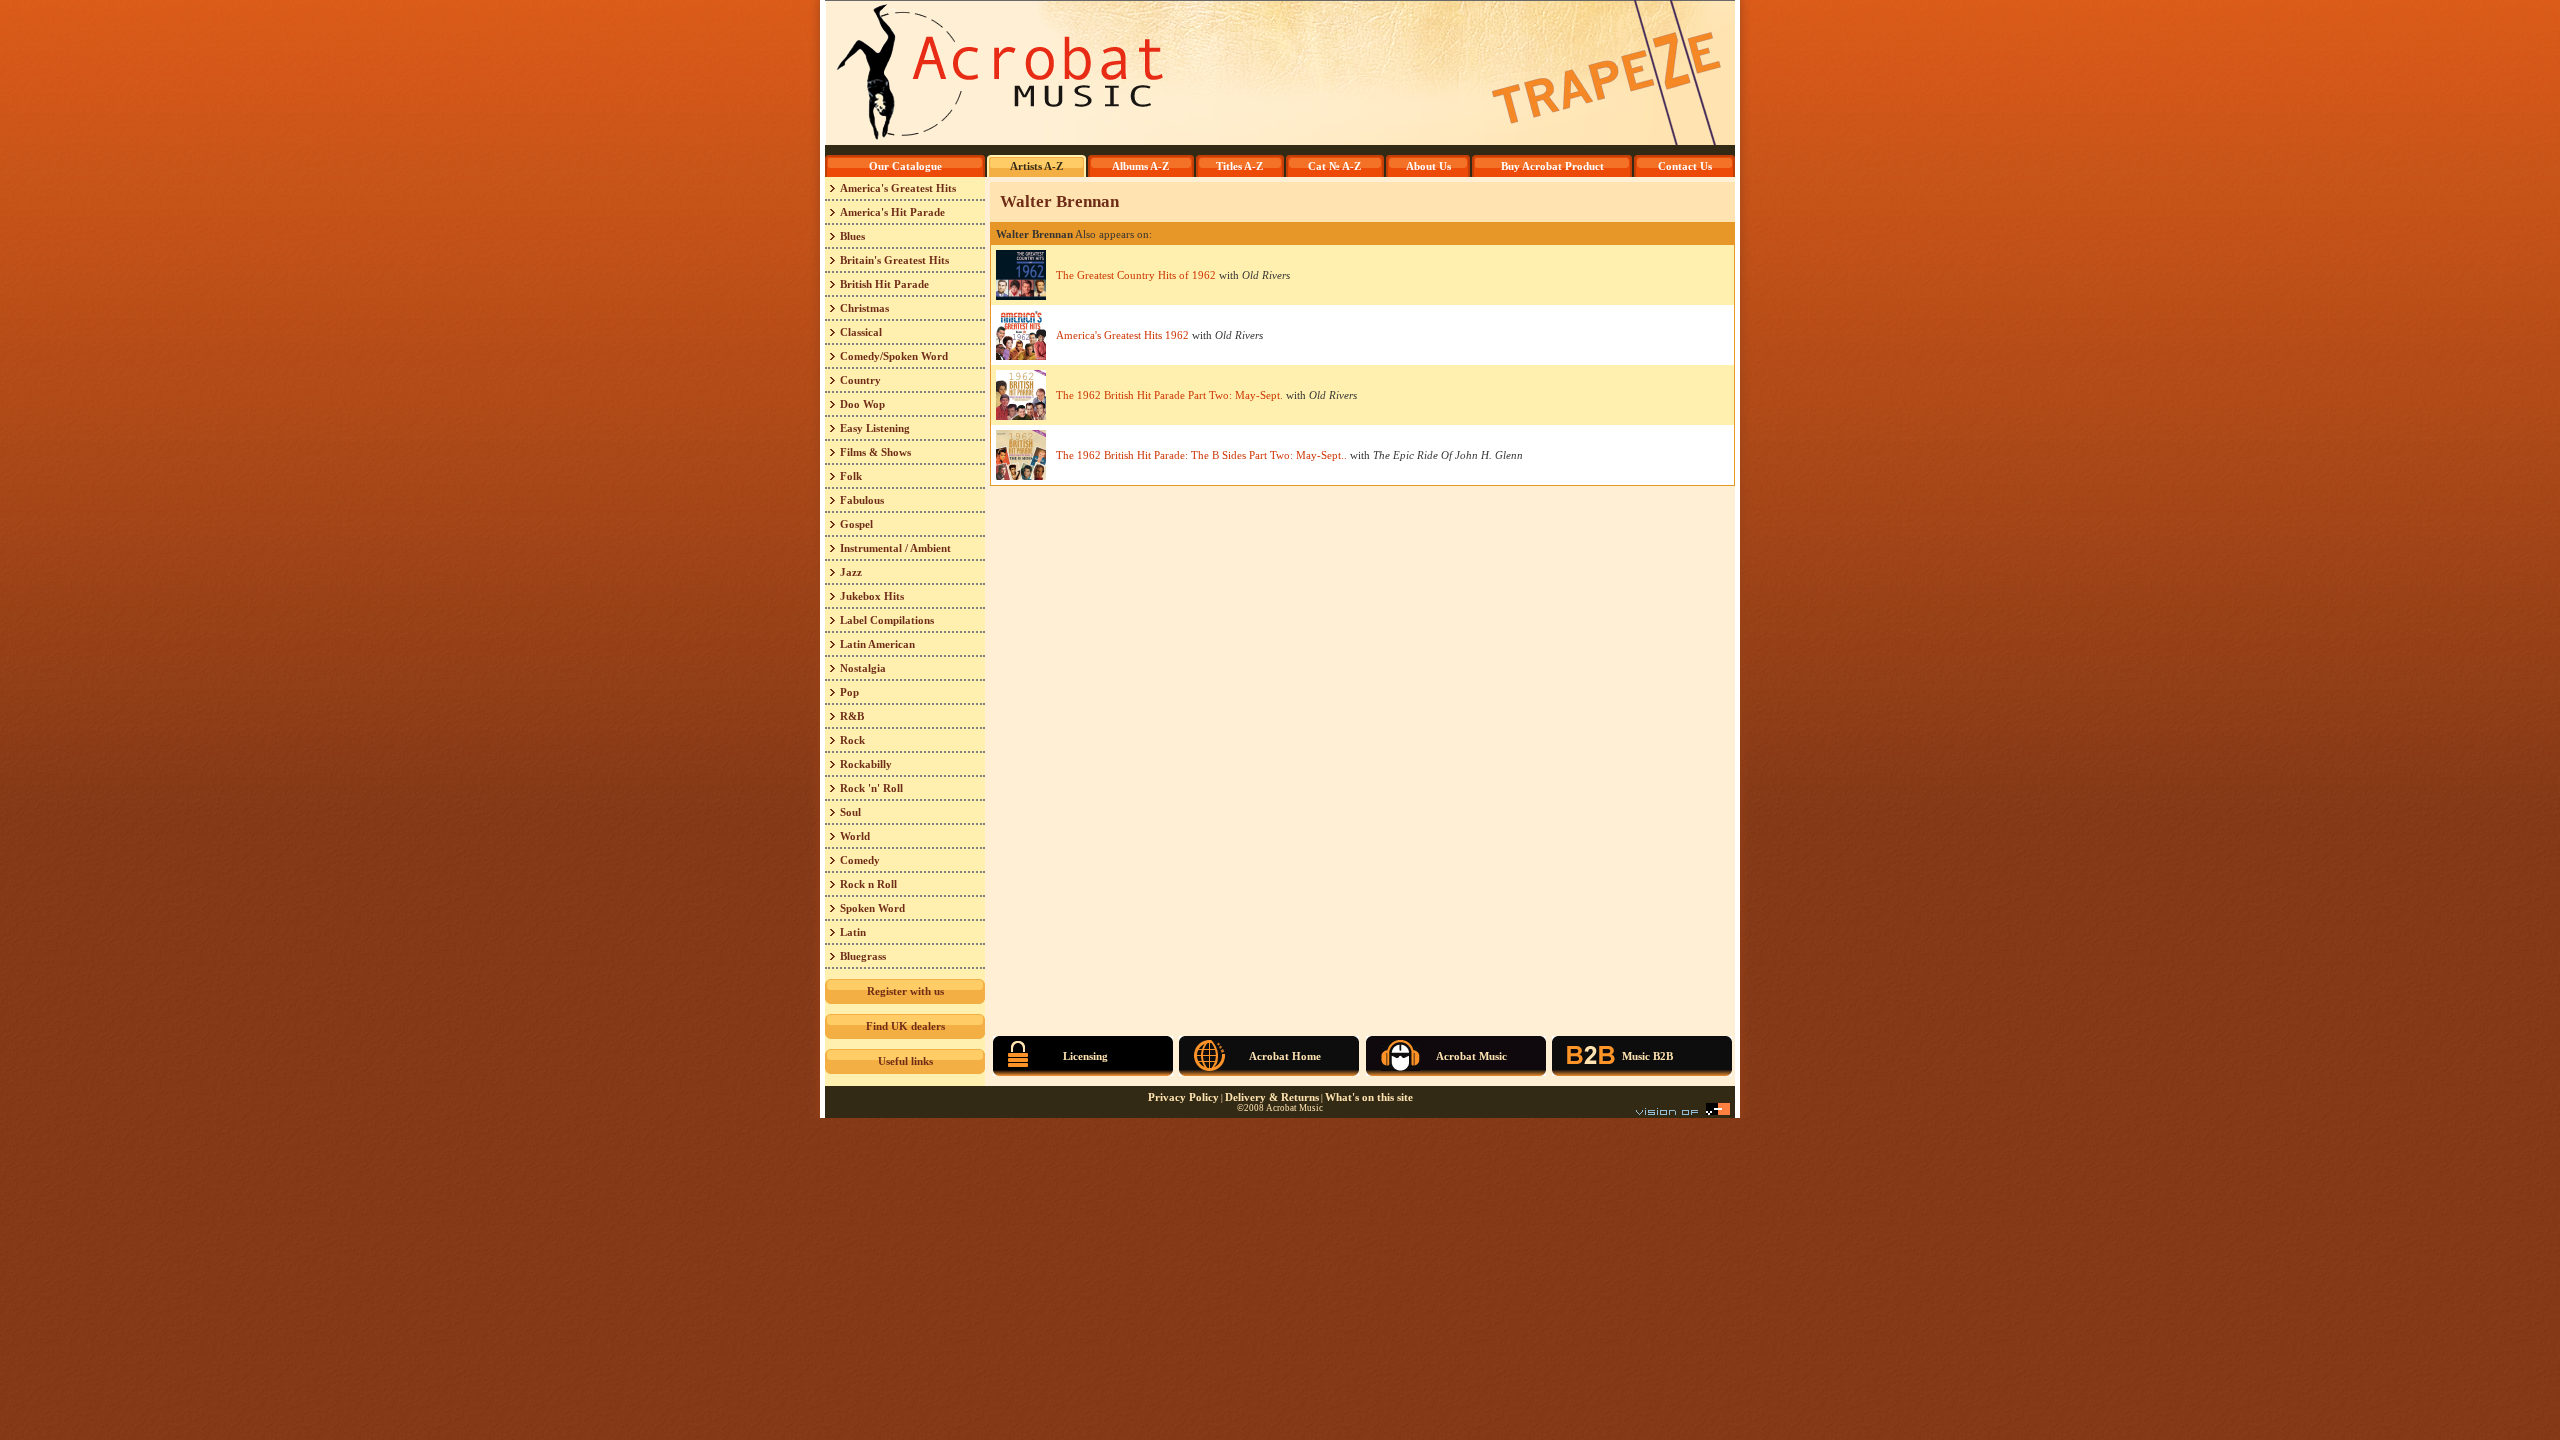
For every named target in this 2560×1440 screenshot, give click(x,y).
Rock (852, 740)
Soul (850, 812)
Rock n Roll (868, 884)
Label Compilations (887, 620)
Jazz (851, 572)
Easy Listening (875, 428)
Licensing (1085, 1056)
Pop (849, 692)
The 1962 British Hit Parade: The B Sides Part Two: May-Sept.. (1201, 455)
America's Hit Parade (892, 212)
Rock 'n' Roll (871, 788)
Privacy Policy (1183, 1097)
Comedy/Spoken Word (894, 356)
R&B (852, 716)
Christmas (864, 308)
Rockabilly (866, 764)
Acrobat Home (1285, 1056)
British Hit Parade (884, 284)
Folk (851, 476)
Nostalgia (863, 668)
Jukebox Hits (872, 596)
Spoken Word (872, 908)
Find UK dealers (905, 1026)
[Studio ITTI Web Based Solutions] (1683, 1111)
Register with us (905, 991)
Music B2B (1647, 1056)
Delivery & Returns (1272, 1097)
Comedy (860, 860)
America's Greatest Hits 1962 (1122, 335)
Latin (853, 932)
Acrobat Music (1471, 1056)
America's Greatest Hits (898, 188)
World (855, 836)
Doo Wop (862, 404)
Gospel (856, 524)
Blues (852, 236)
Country (860, 380)
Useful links (905, 1061)
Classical (861, 332)
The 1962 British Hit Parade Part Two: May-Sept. (1169, 395)
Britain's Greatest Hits (894, 260)
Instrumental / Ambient (895, 548)
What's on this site (1369, 1097)
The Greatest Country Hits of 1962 (1136, 275)
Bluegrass (863, 956)
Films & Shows (875, 452)
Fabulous (862, 500)
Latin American (877, 644)
